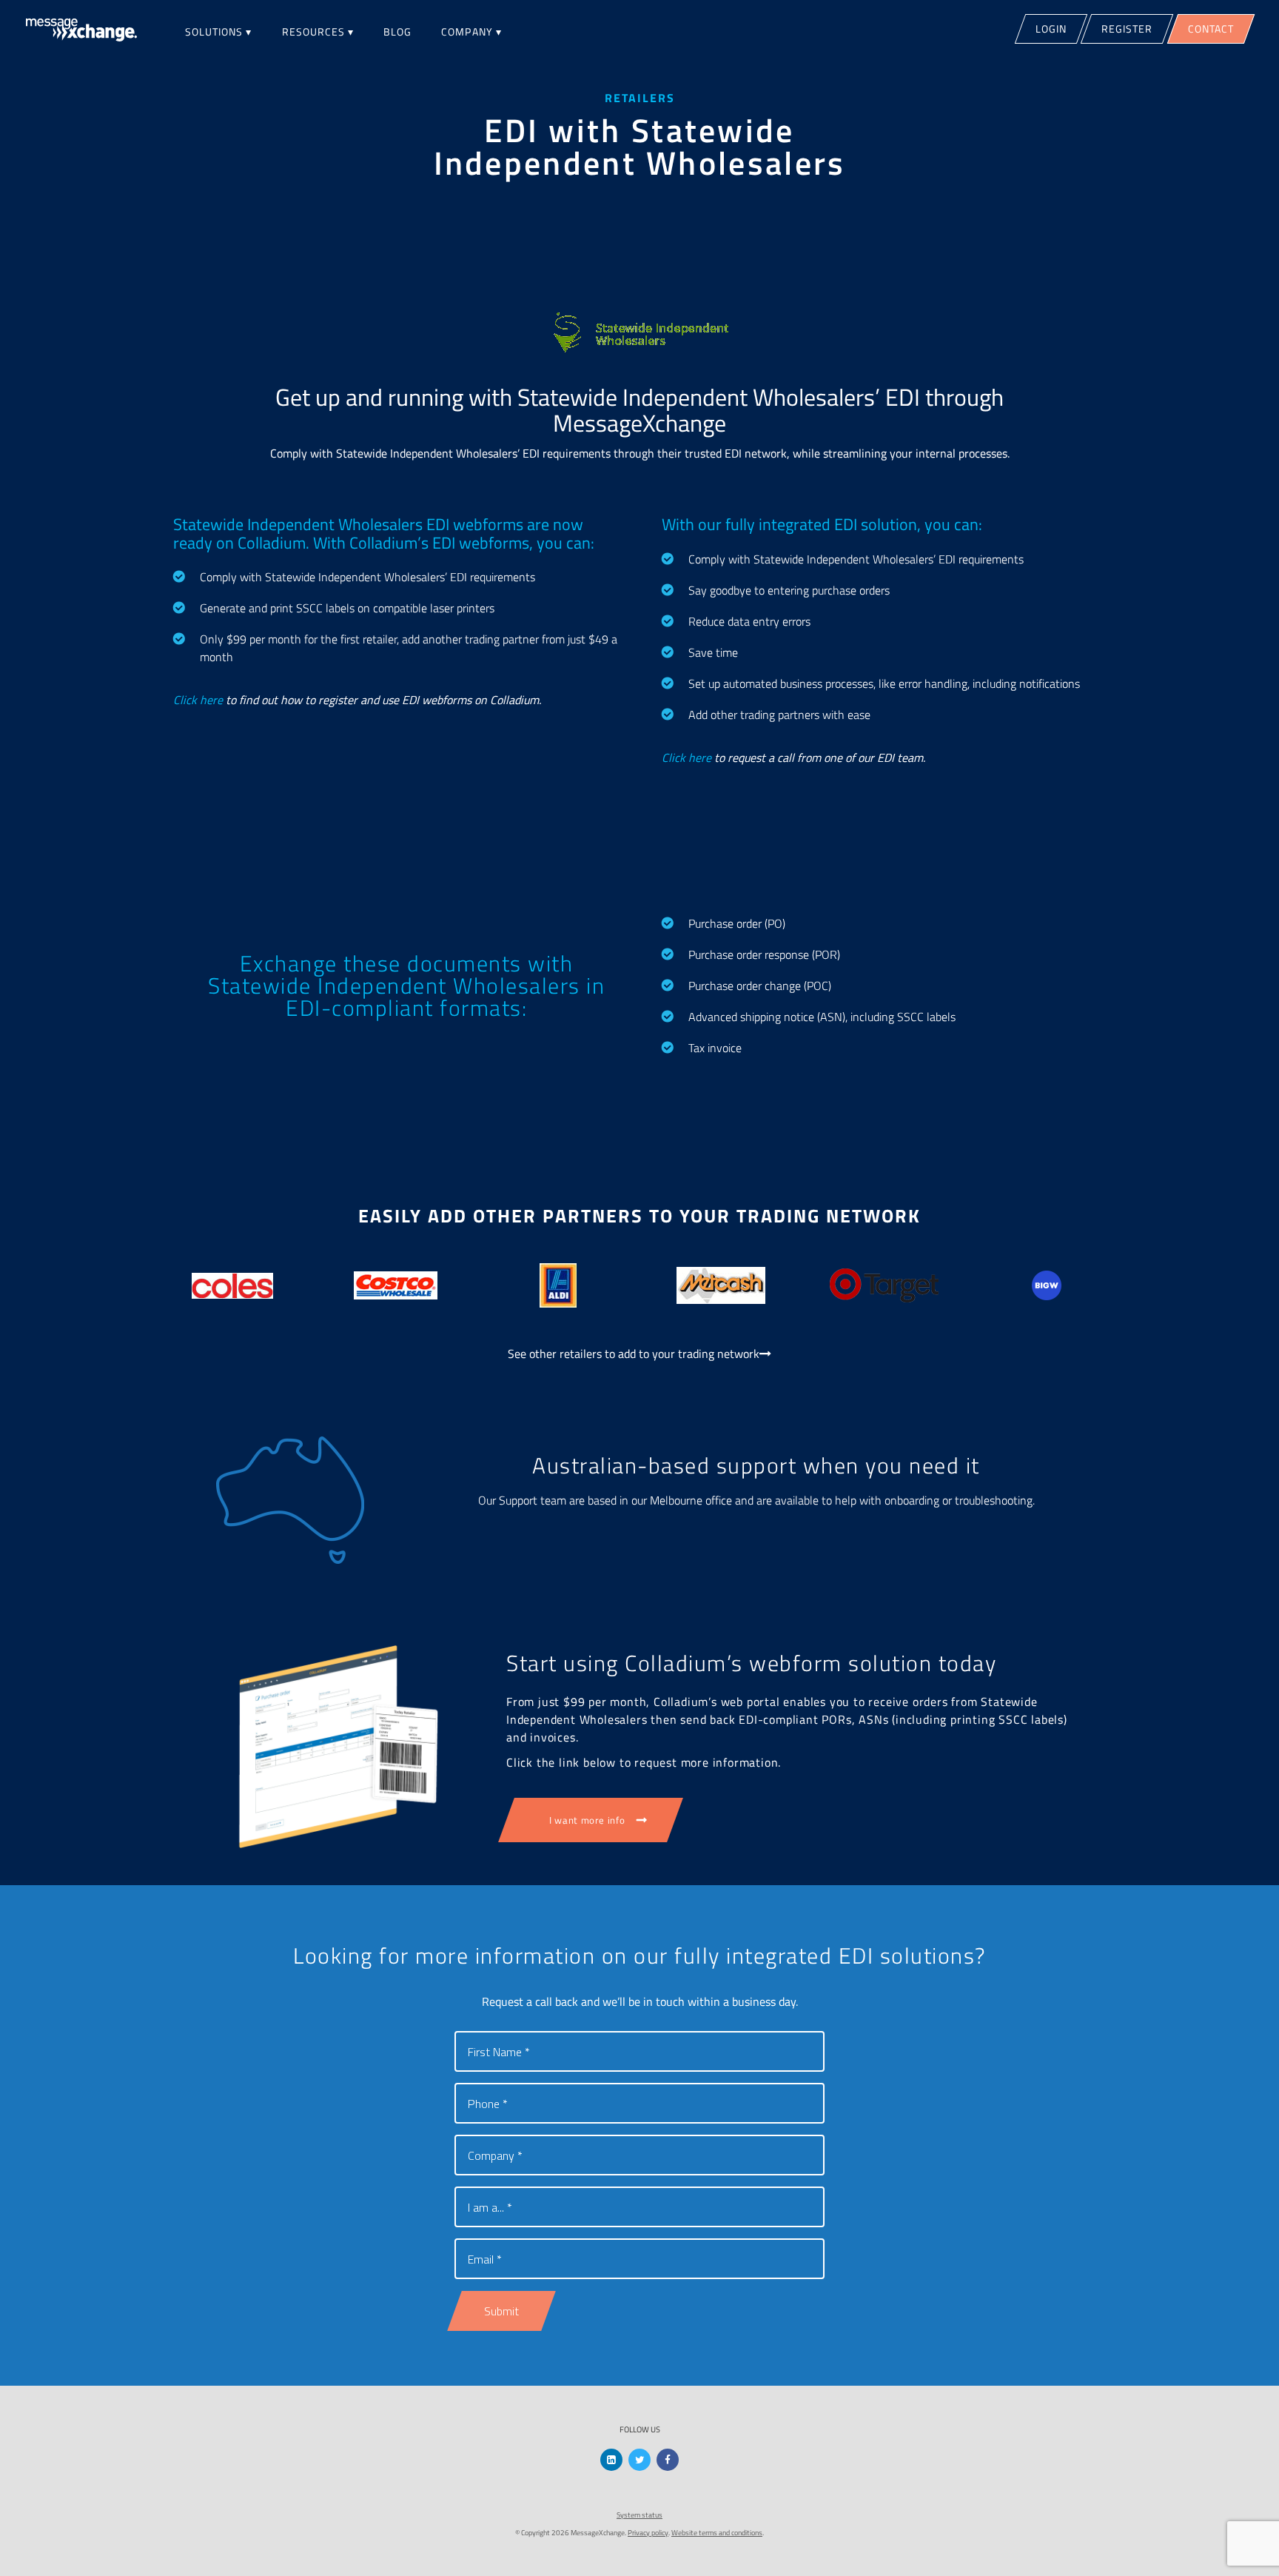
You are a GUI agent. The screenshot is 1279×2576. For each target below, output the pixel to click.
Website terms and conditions (717, 2533)
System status (639, 2515)
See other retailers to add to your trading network (634, 1354)
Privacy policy (648, 2533)
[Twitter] (639, 2460)
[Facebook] (668, 2460)
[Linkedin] (611, 2460)
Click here (198, 700)
